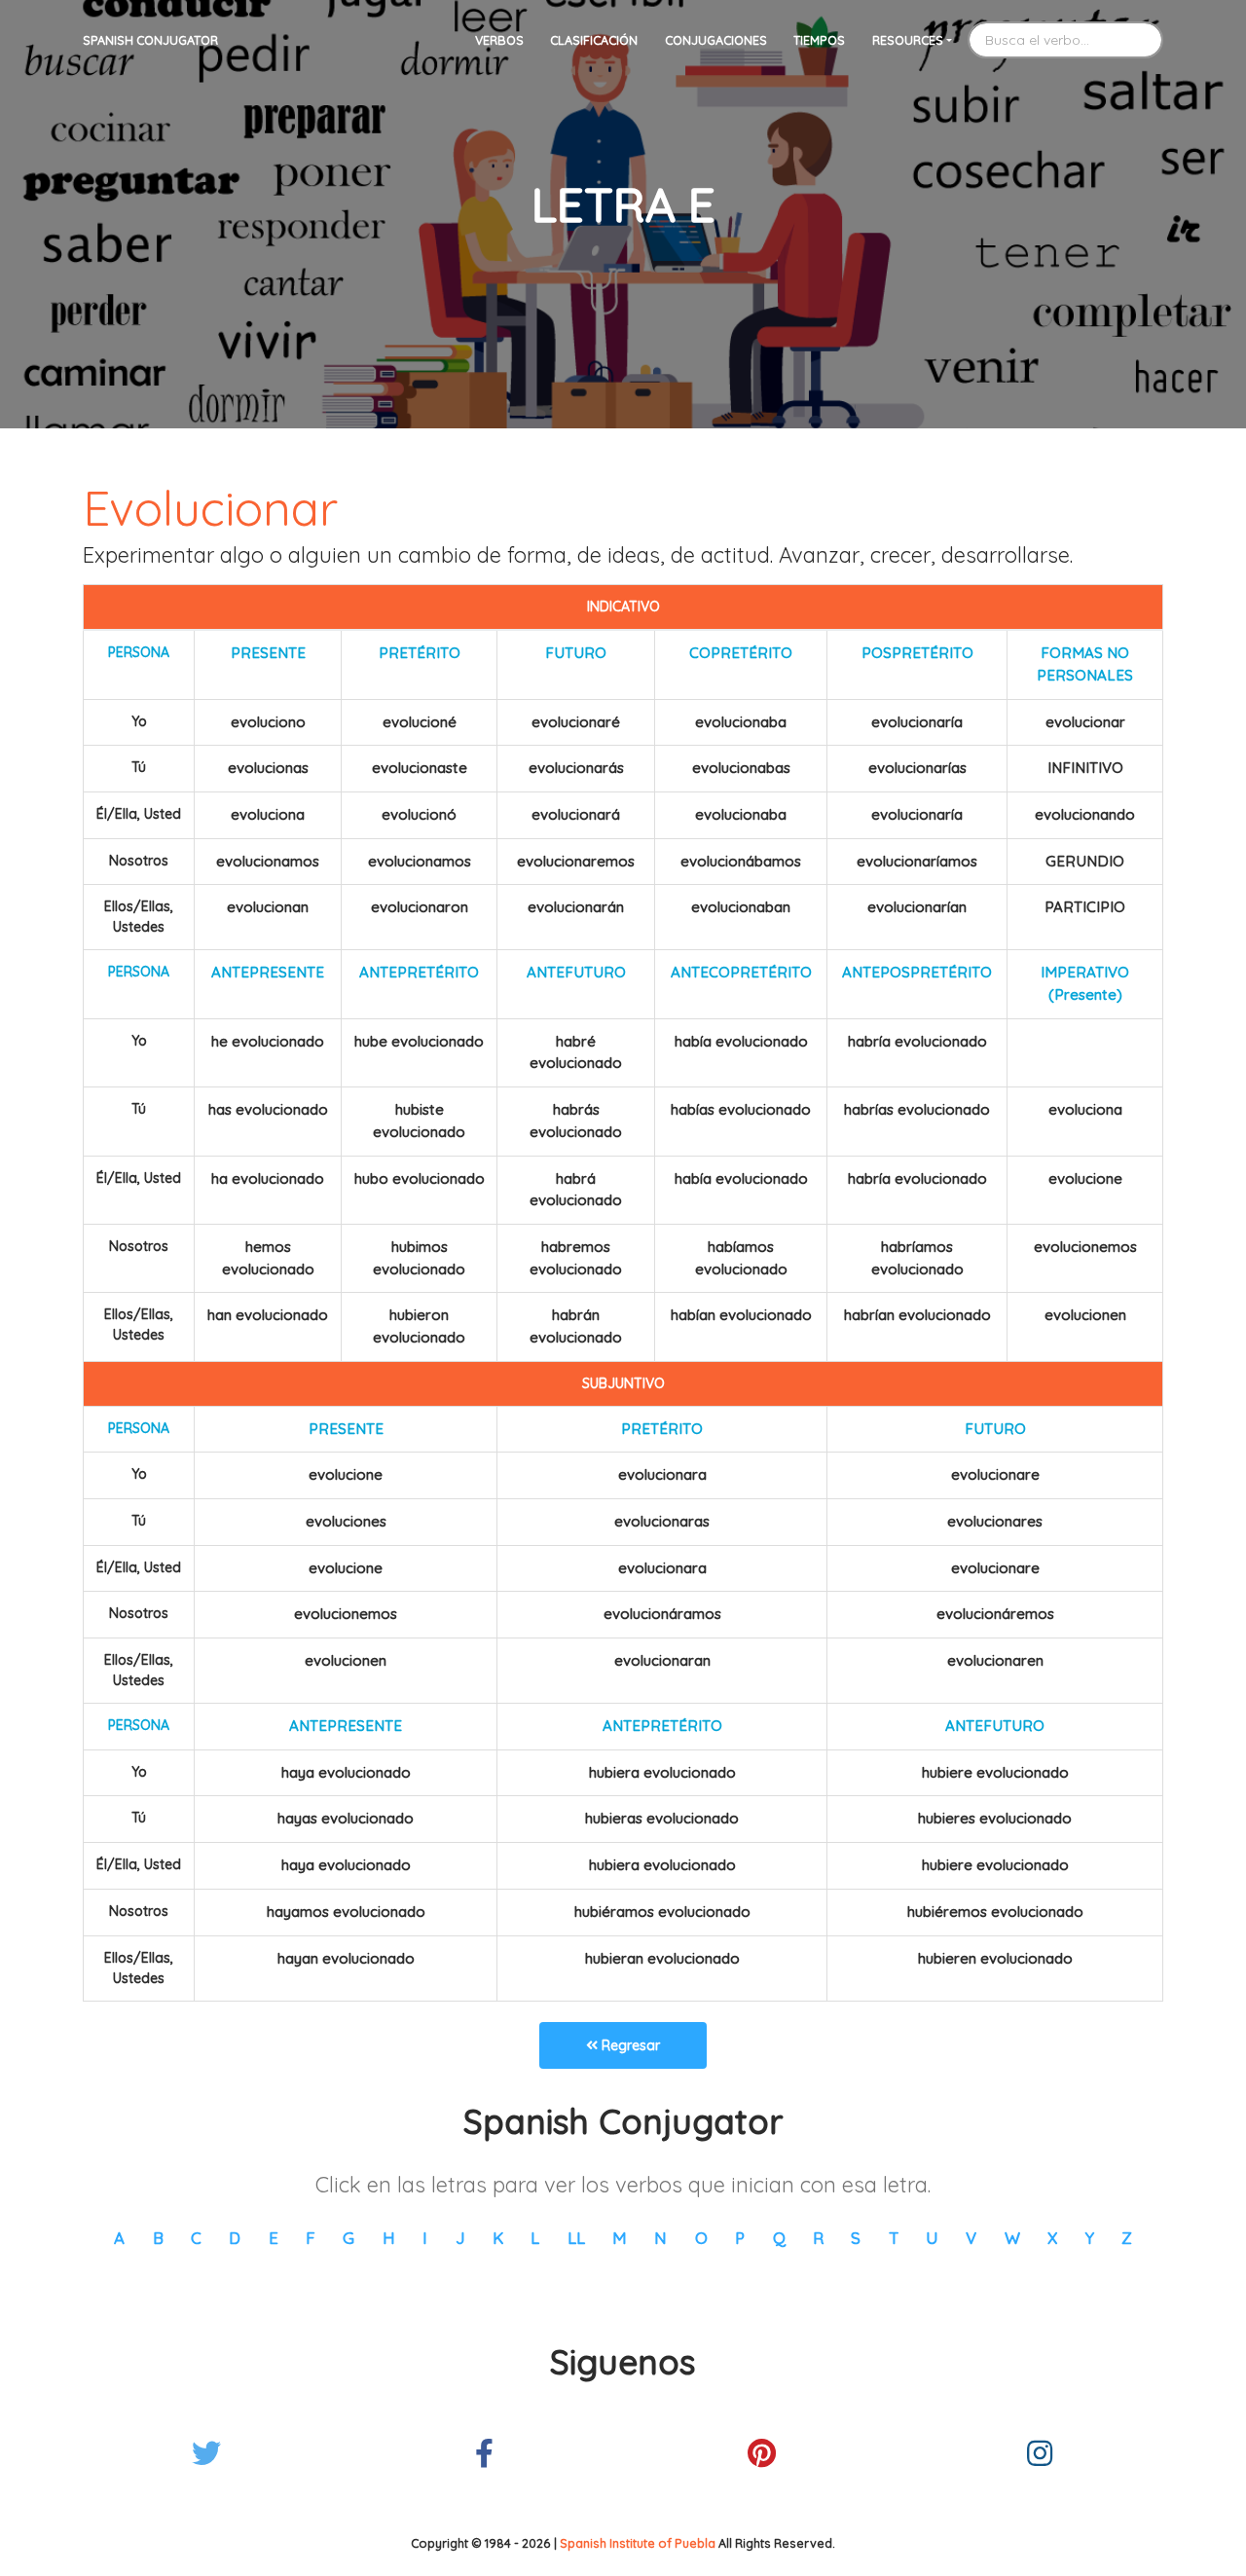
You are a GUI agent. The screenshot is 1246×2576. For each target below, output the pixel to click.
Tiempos (819, 40)
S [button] (856, 2238)
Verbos (499, 40)
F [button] (311, 2238)
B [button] (158, 2238)
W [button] (1012, 2238)
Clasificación (594, 40)
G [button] (348, 2238)
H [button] (389, 2238)
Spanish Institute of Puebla (638, 2543)
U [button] (932, 2238)
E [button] (274, 2238)
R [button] (818, 2238)
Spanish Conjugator (150, 40)
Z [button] (1127, 2238)
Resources (908, 40)
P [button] (740, 2238)
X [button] (1052, 2238)
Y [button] (1090, 2238)
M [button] (620, 2238)
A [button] (119, 2238)
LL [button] (576, 2238)
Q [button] (779, 2238)
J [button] (460, 2238)
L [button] (535, 2238)
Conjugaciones (716, 40)
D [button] (235, 2238)
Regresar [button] (629, 2045)
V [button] (971, 2238)
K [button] (498, 2238)
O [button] (701, 2238)
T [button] (894, 2238)
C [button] (196, 2238)
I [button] (425, 2238)
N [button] (660, 2238)
